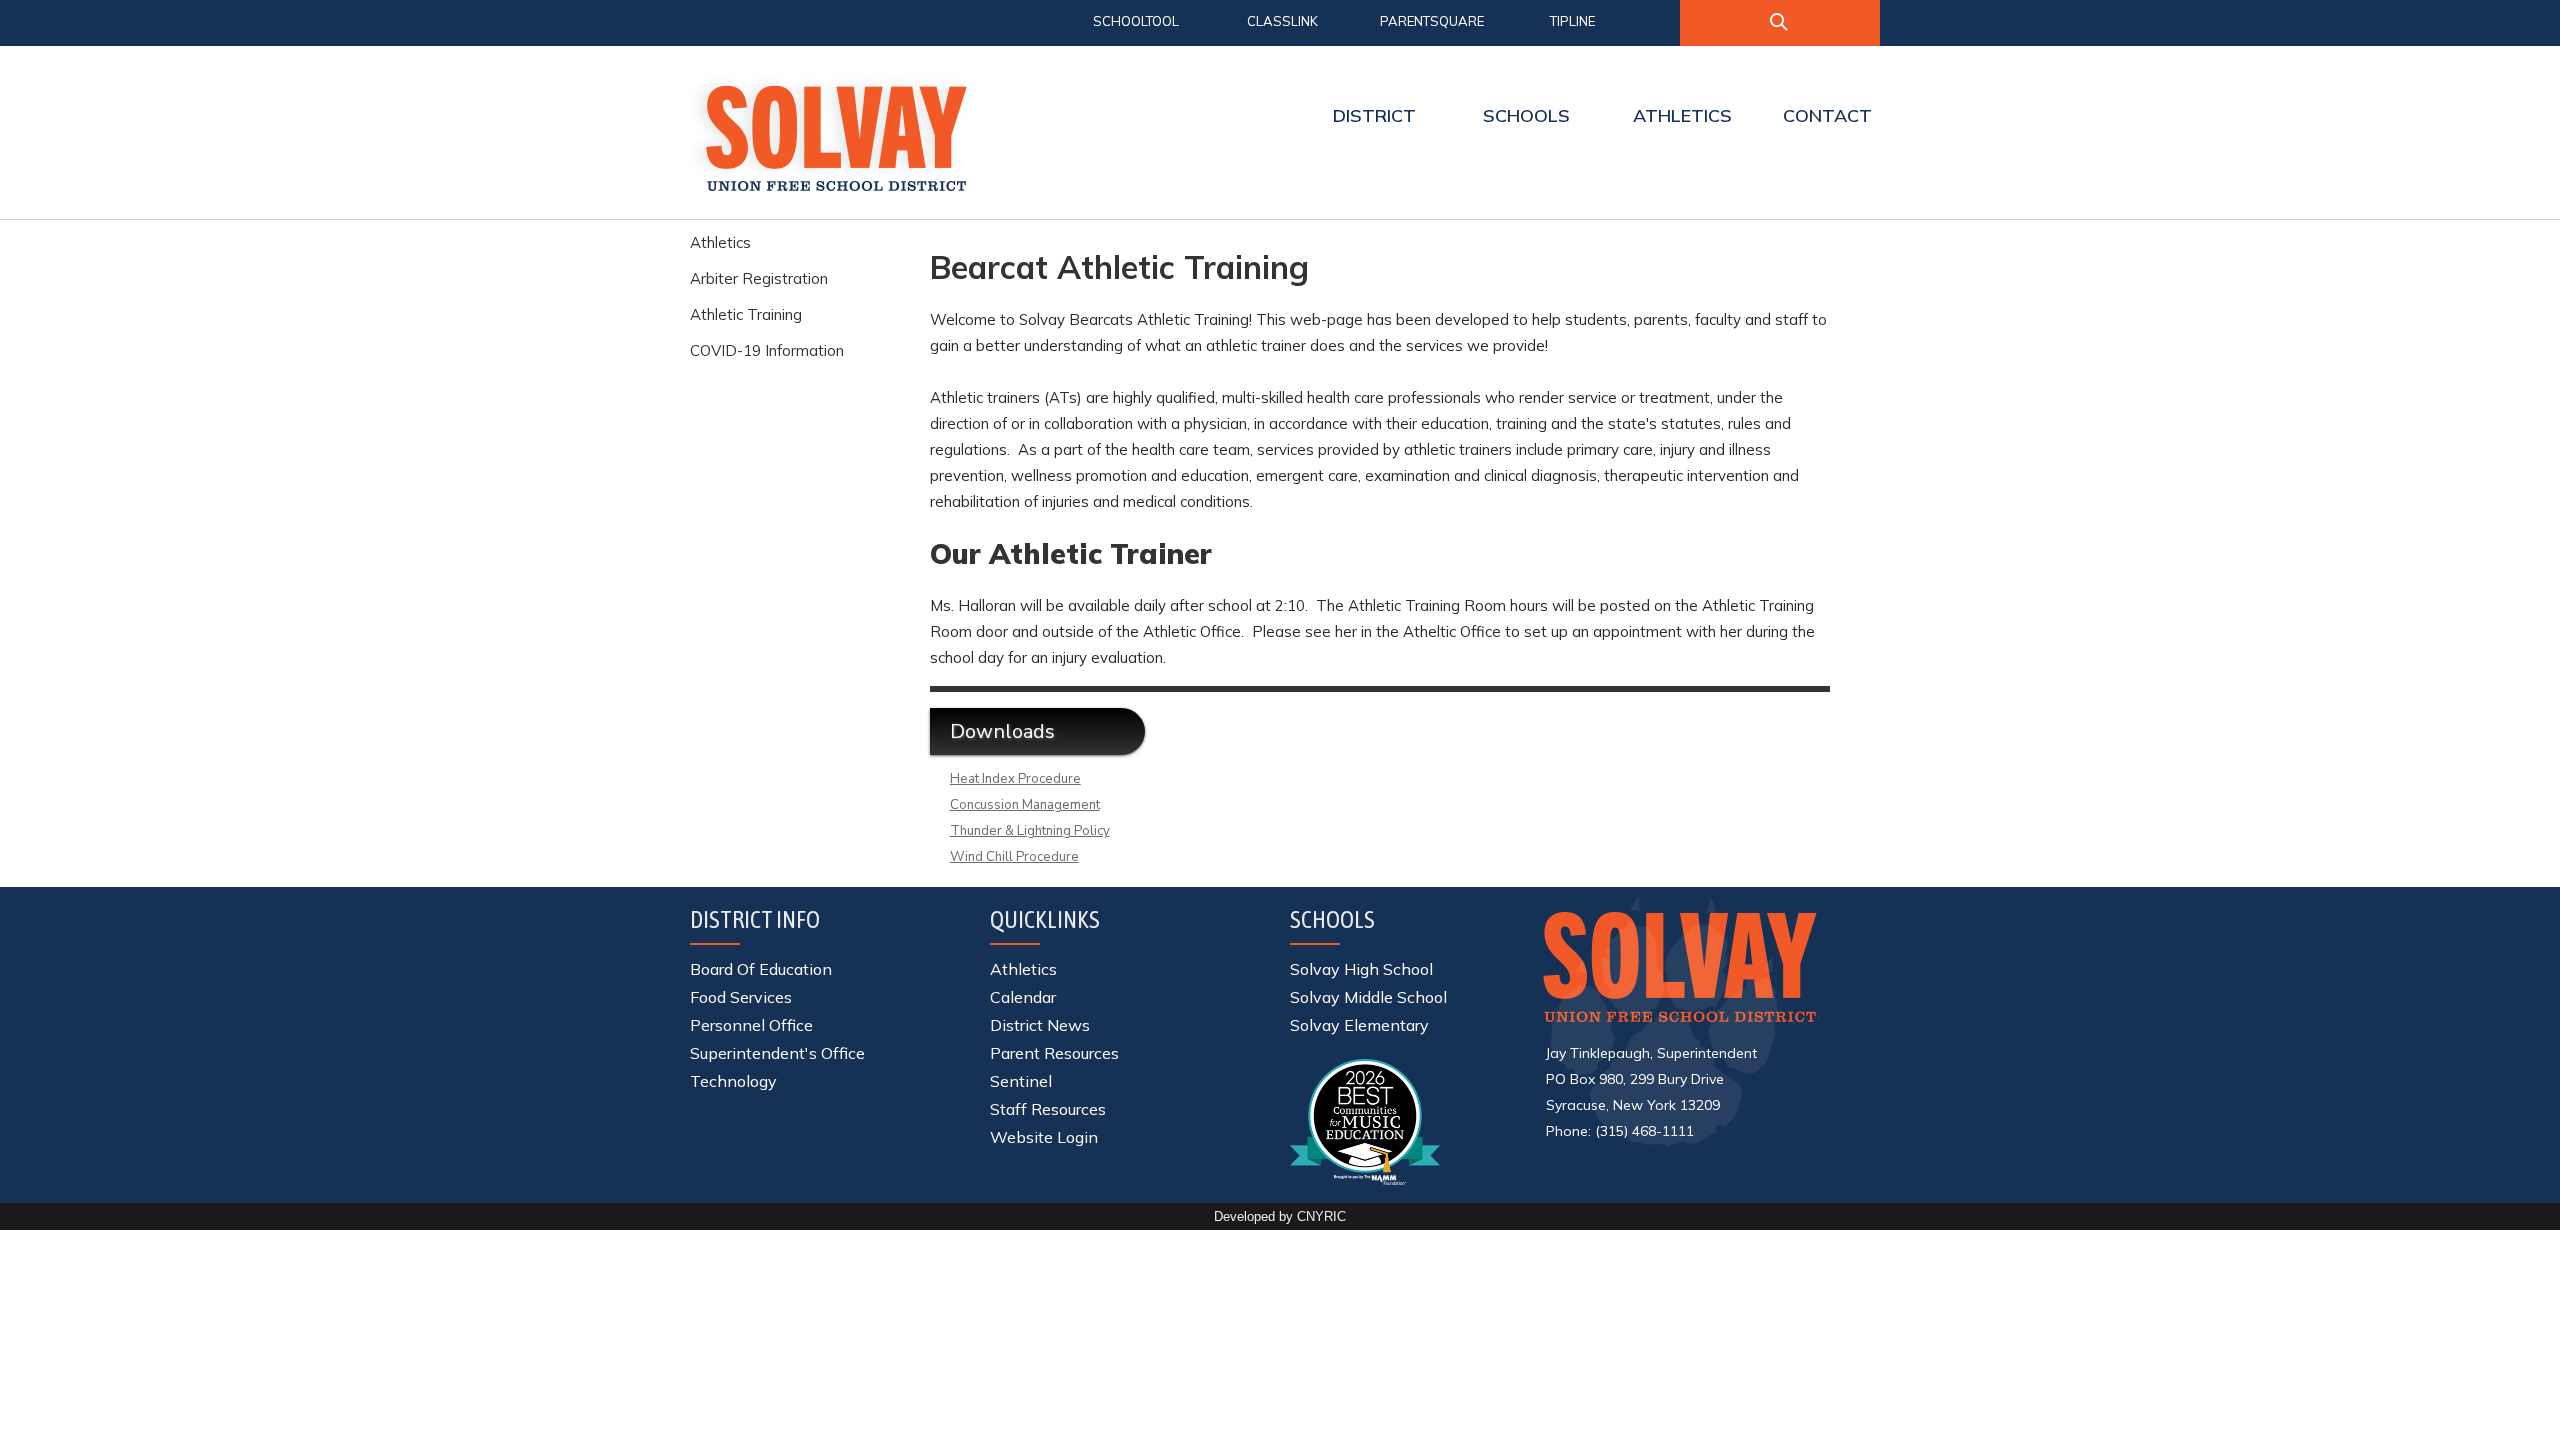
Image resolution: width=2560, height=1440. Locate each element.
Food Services (741, 997)
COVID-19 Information (767, 350)
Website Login (1044, 1137)
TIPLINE (1572, 21)
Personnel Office (751, 1025)
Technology (733, 1081)
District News (1040, 1025)
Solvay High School (1361, 969)
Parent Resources (1054, 1053)
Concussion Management (1025, 805)
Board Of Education (761, 969)
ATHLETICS (1682, 115)
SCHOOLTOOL (1136, 21)
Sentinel (1021, 1081)
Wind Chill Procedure (1014, 857)
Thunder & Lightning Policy (1030, 831)
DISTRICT (1374, 115)
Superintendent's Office (777, 1053)
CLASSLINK (1282, 21)
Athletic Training (746, 314)
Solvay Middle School (1368, 997)
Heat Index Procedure (1015, 779)
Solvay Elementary (1359, 1025)
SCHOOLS (1526, 115)
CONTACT (1827, 115)
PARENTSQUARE (1432, 21)
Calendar (1023, 997)
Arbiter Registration (759, 278)
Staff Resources (1048, 1109)
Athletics (720, 242)
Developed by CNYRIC (1280, 1216)
